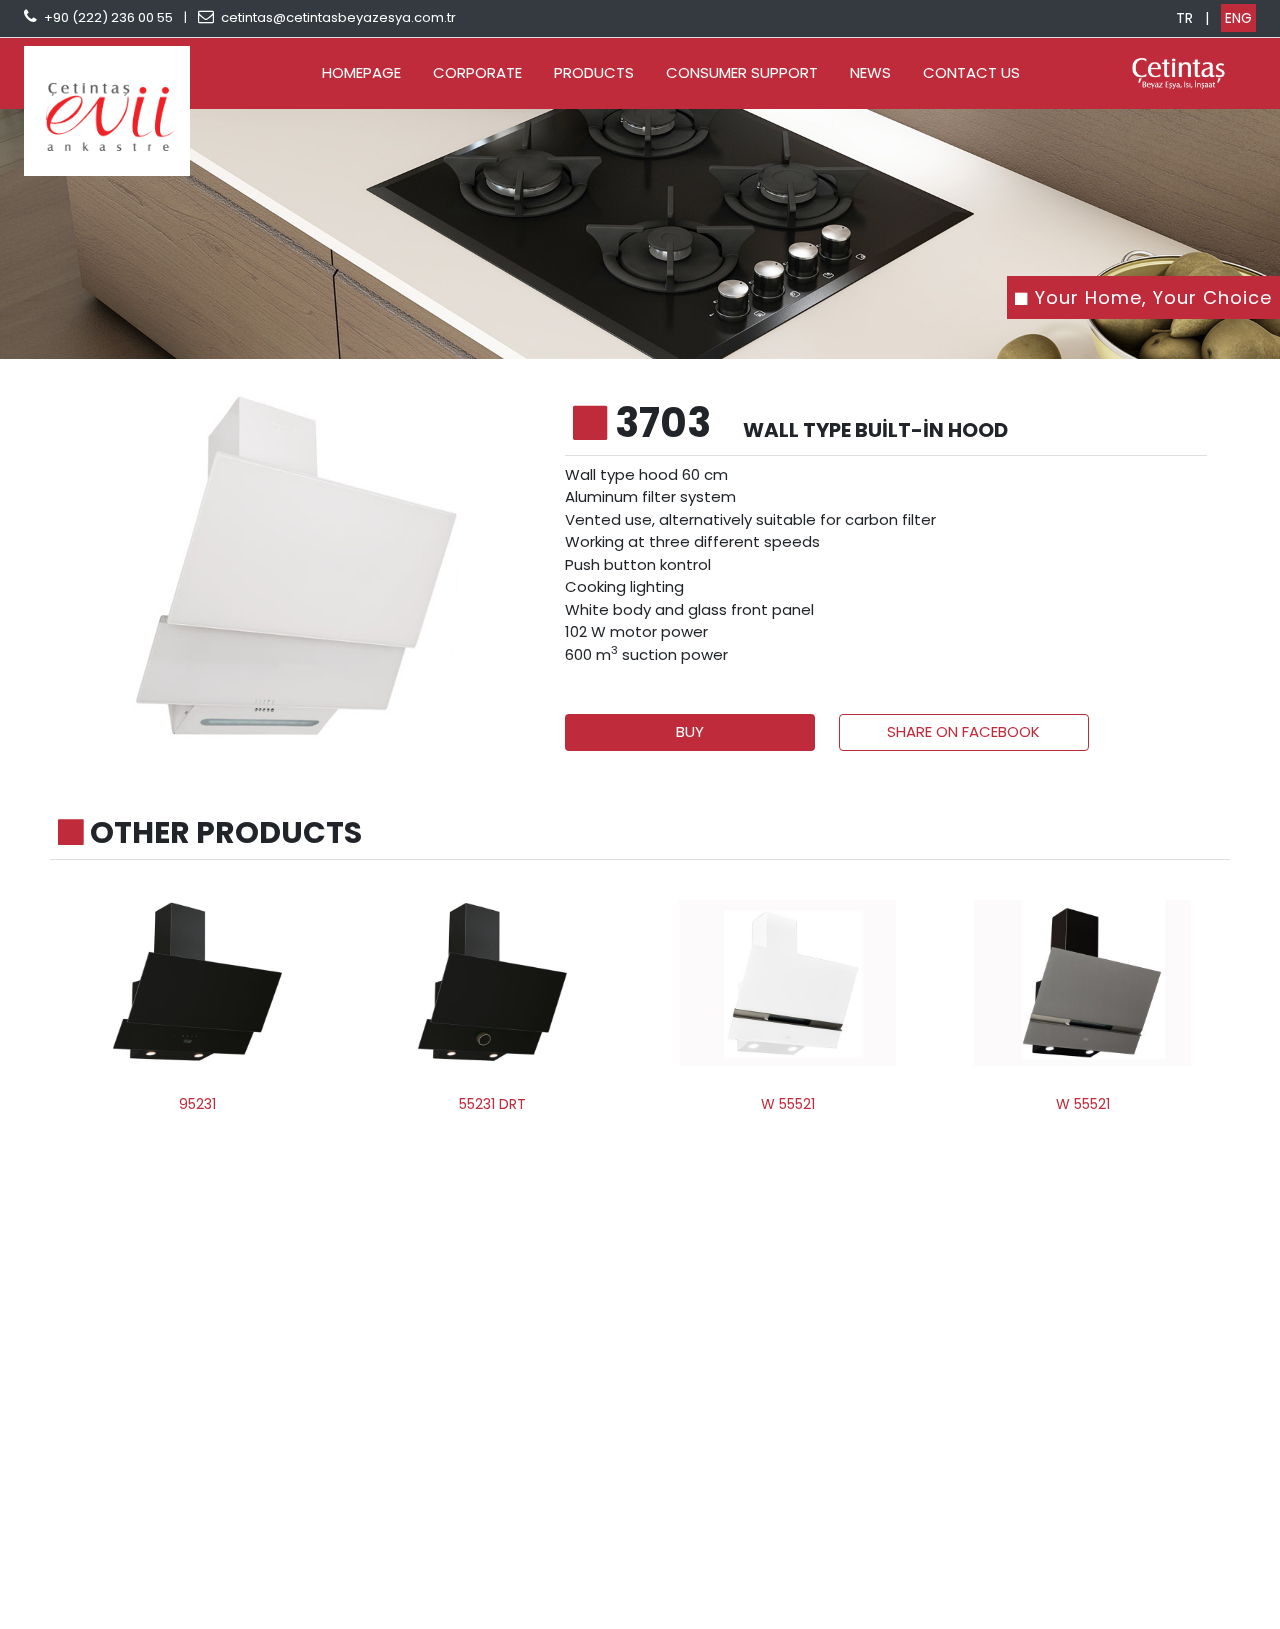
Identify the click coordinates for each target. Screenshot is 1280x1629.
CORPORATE (477, 72)
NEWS (870, 72)
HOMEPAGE (361, 72)
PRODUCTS (594, 72)
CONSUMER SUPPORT (742, 72)
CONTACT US (971, 72)
